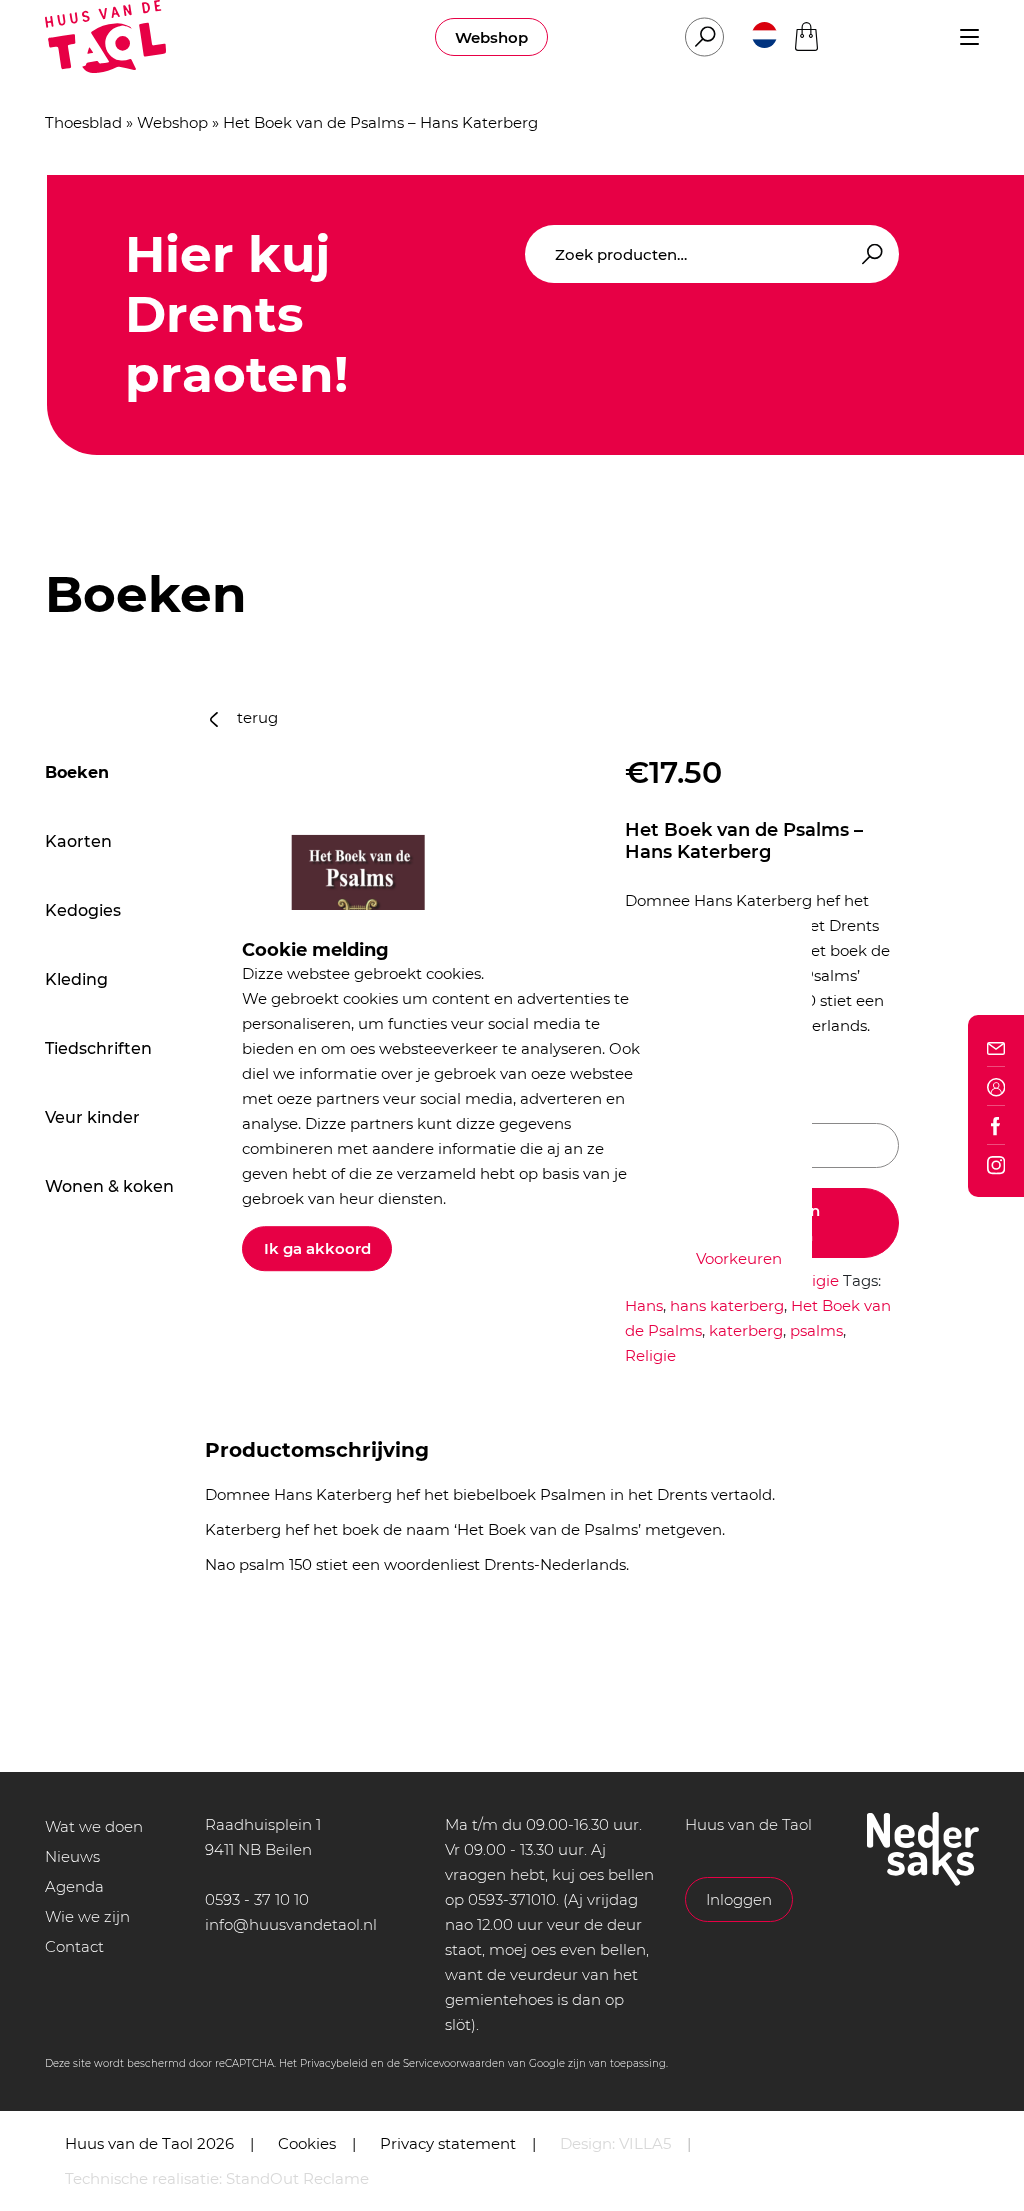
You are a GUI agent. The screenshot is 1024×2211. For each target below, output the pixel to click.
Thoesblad (83, 122)
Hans (644, 1305)
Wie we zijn (87, 1916)
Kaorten (78, 841)
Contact (74, 1946)
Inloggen (739, 1899)
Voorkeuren (739, 1258)
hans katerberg (727, 1305)
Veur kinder (92, 1117)
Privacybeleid (334, 2063)
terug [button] (255, 717)
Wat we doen (94, 1826)
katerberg (746, 1330)
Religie (813, 1280)
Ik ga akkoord (317, 1248)
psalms (816, 1330)
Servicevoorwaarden (454, 2063)
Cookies (307, 2143)
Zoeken (869, 254)
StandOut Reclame (297, 2178)
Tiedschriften (98, 1048)
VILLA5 (645, 2143)
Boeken (77, 772)
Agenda (74, 1886)
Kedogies (83, 910)
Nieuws (72, 1856)
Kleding (76, 979)
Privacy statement (448, 2143)
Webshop (491, 37)
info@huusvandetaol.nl (291, 1924)
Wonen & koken (109, 1186)
